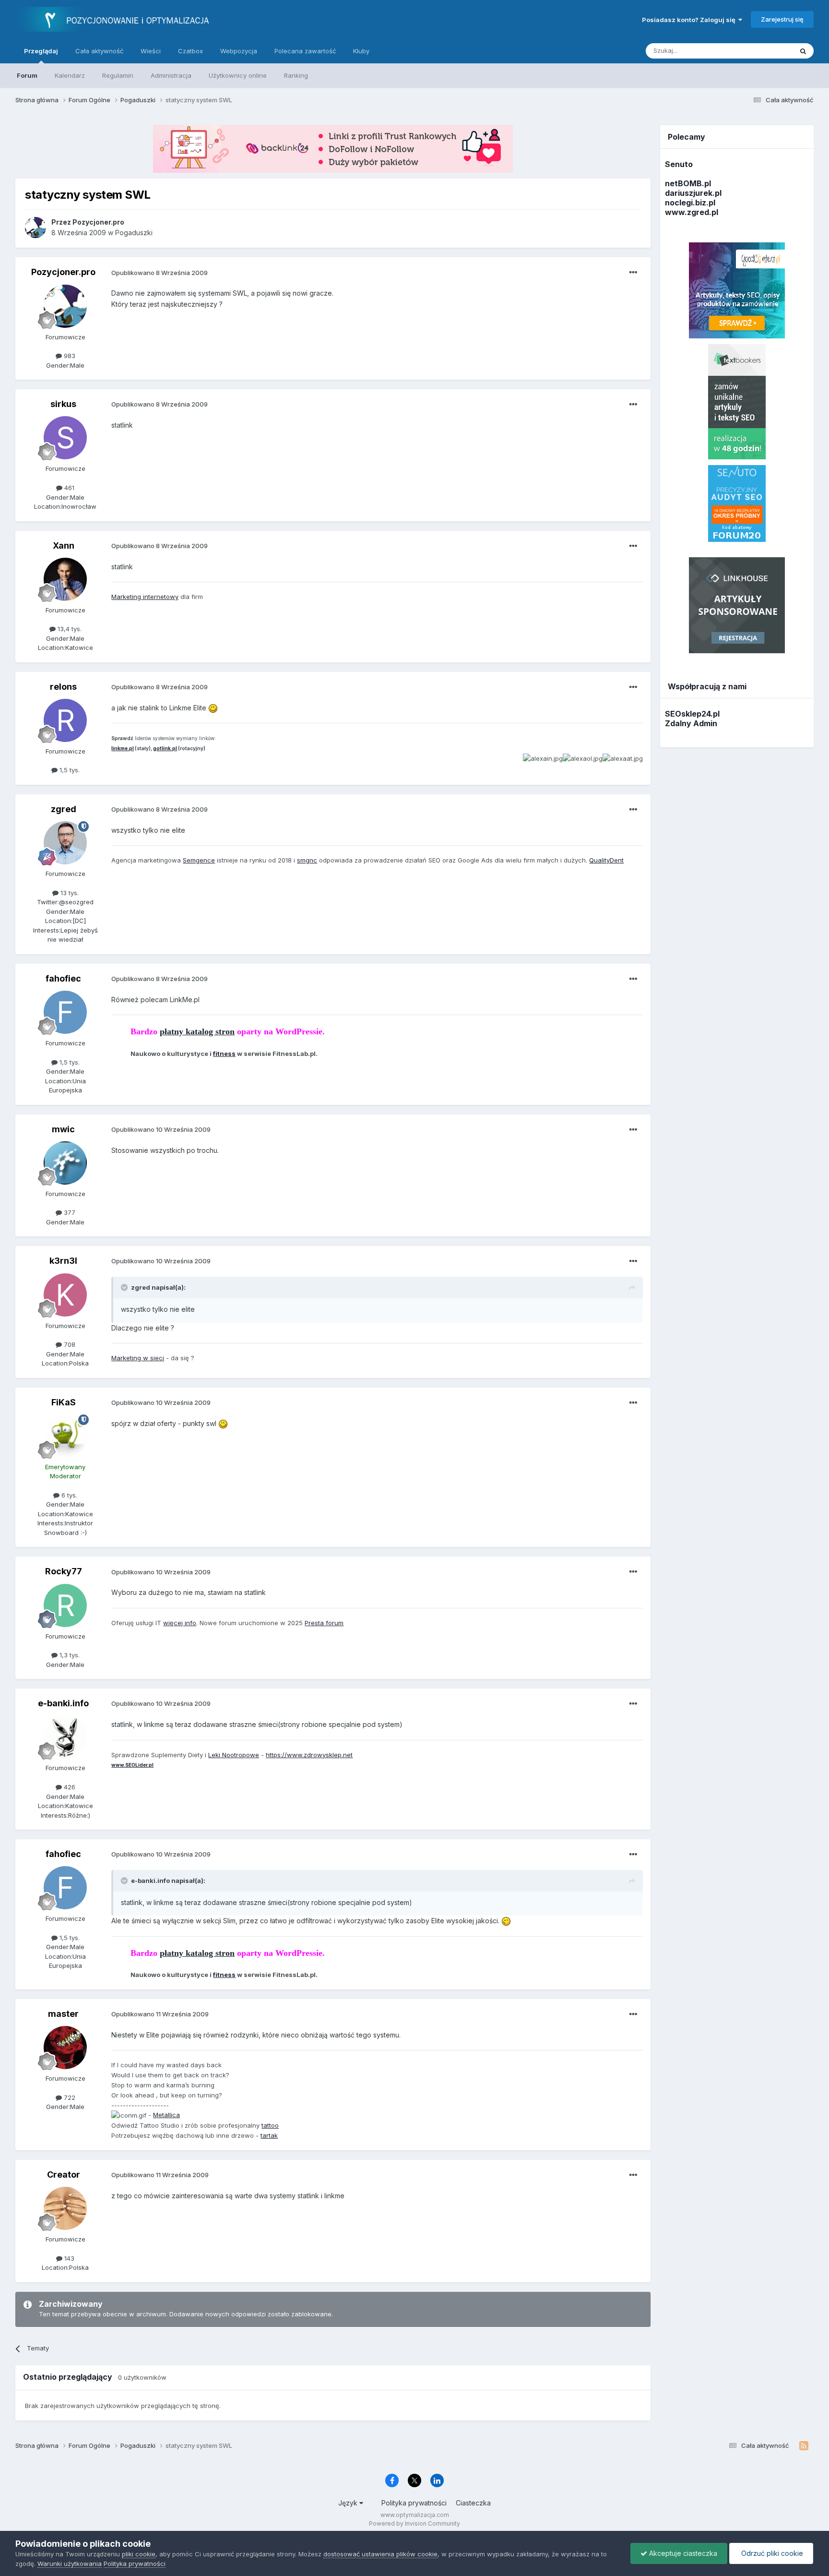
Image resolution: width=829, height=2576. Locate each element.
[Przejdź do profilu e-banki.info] (65, 1737)
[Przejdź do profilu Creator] (65, 2208)
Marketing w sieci (138, 1358)
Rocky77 (64, 1571)
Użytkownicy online (238, 75)
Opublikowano (160, 273)
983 (69, 356)
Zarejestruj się (782, 19)
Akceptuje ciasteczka (682, 2553)
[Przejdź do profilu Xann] (65, 579)
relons (63, 687)
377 (69, 1212)
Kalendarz (70, 75)
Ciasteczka (473, 2503)
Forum (27, 75)
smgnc (307, 860)
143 (68, 2258)
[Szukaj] (803, 51)
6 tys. (68, 1495)
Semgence (199, 860)
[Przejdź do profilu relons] (65, 720)
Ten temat (765, 51)
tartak (269, 2135)
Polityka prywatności (414, 2503)
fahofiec (63, 978)
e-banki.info (63, 1703)
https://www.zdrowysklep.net (309, 1755)
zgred (64, 809)
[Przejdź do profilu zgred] (65, 843)
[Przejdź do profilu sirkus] (65, 438)
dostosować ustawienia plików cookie (380, 2554)
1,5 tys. (69, 770)
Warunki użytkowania (70, 2564)
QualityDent (606, 860)
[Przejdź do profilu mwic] (65, 1163)
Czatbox (190, 51)
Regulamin (118, 75)
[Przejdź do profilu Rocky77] (65, 1606)
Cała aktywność (99, 51)
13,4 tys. (69, 629)
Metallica (166, 2115)
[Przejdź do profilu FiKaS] (65, 1436)
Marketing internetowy (145, 597)
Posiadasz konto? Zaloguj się (690, 20)
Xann (64, 545)
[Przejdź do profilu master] (65, 2048)
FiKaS (64, 1402)
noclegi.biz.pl (690, 203)
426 (69, 1787)
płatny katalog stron (197, 1031)
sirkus (63, 404)
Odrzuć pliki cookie (771, 2553)
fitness (224, 1054)
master (63, 2014)
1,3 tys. (69, 1655)
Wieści (151, 51)
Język (349, 2503)
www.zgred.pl (692, 212)
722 (69, 2097)
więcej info (180, 1623)
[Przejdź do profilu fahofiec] (65, 1012)
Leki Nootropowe (234, 1755)
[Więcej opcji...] (633, 273)
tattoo (270, 2125)
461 (68, 488)
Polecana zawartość (305, 51)
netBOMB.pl (688, 183)
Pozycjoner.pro (63, 272)
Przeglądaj (41, 51)
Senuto (679, 164)
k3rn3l (63, 1261)
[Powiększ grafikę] (213, 708)
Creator (64, 2175)
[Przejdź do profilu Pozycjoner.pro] (36, 228)
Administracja (171, 75)
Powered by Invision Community (414, 2523)
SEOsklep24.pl (692, 714)
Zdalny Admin (691, 723)
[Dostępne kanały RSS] (804, 2446)
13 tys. (69, 893)
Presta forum (324, 1623)
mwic (63, 1129)
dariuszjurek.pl (693, 193)
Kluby (361, 51)
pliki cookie (139, 2554)
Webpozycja (239, 51)
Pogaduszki (134, 233)
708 (69, 1344)
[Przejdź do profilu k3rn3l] (65, 1295)
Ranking (296, 75)
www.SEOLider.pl (132, 1765)
